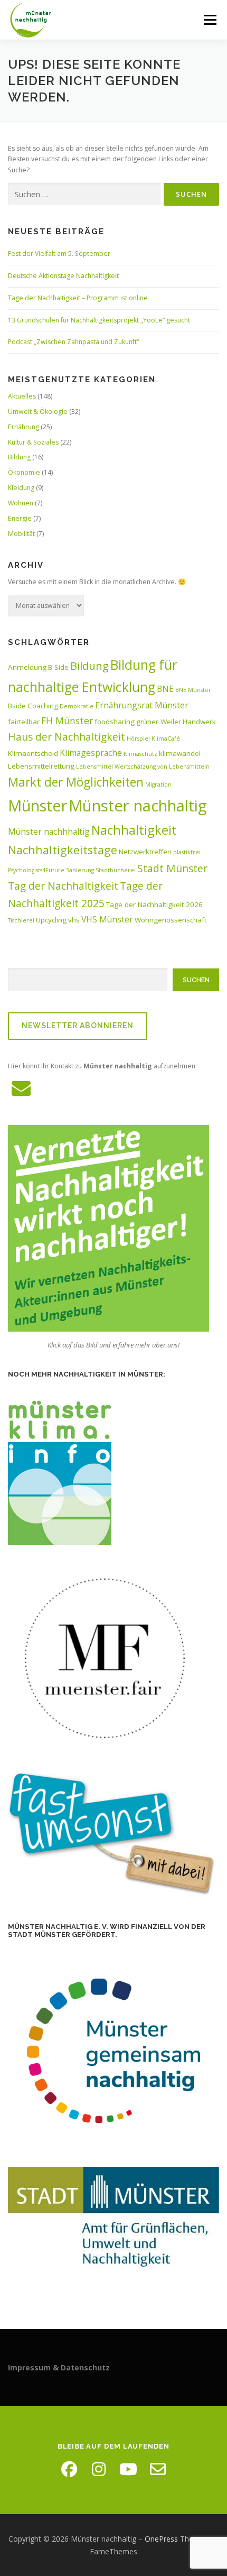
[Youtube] (128, 2469)
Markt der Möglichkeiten (76, 782)
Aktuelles (22, 396)
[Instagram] (99, 2469)
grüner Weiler (159, 722)
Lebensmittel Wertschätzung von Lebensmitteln (143, 767)
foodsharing (115, 722)
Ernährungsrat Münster (142, 705)
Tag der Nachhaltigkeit (63, 886)
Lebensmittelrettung (41, 766)
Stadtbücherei (116, 870)
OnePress (161, 2539)
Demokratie (77, 706)
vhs (74, 920)
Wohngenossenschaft (171, 920)
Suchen (196, 980)
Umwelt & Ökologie (38, 412)
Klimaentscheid (33, 753)
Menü (209, 20)
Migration (158, 784)
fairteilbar (24, 722)
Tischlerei (21, 920)
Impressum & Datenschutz (59, 2367)
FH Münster (67, 721)
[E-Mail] (158, 2469)
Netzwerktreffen (145, 852)
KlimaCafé (166, 738)
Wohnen (21, 503)
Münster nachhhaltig (49, 832)
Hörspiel (138, 738)
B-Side (58, 667)
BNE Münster (193, 690)
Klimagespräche (91, 753)
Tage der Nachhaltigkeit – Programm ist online (78, 298)
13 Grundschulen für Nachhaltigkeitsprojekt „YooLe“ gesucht (99, 320)
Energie (20, 518)
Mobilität (21, 534)
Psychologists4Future (36, 870)
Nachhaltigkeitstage (63, 850)
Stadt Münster (172, 868)
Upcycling (51, 920)
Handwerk (199, 722)
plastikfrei (187, 852)
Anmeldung (27, 667)
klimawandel (180, 753)
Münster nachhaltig (138, 806)
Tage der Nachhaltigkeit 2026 (154, 904)
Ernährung (23, 427)
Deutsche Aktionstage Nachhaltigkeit (63, 276)
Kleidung (21, 488)
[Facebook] (69, 2469)
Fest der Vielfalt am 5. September (59, 253)
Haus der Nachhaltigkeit (67, 737)
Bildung (19, 457)
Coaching (43, 706)
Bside (17, 706)
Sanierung (80, 870)
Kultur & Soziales (33, 442)
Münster (37, 805)
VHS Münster (107, 919)
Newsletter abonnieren (78, 1026)
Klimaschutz (140, 754)
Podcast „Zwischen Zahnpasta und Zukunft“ (73, 342)
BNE (165, 689)
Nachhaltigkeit (134, 830)
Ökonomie (24, 472)
